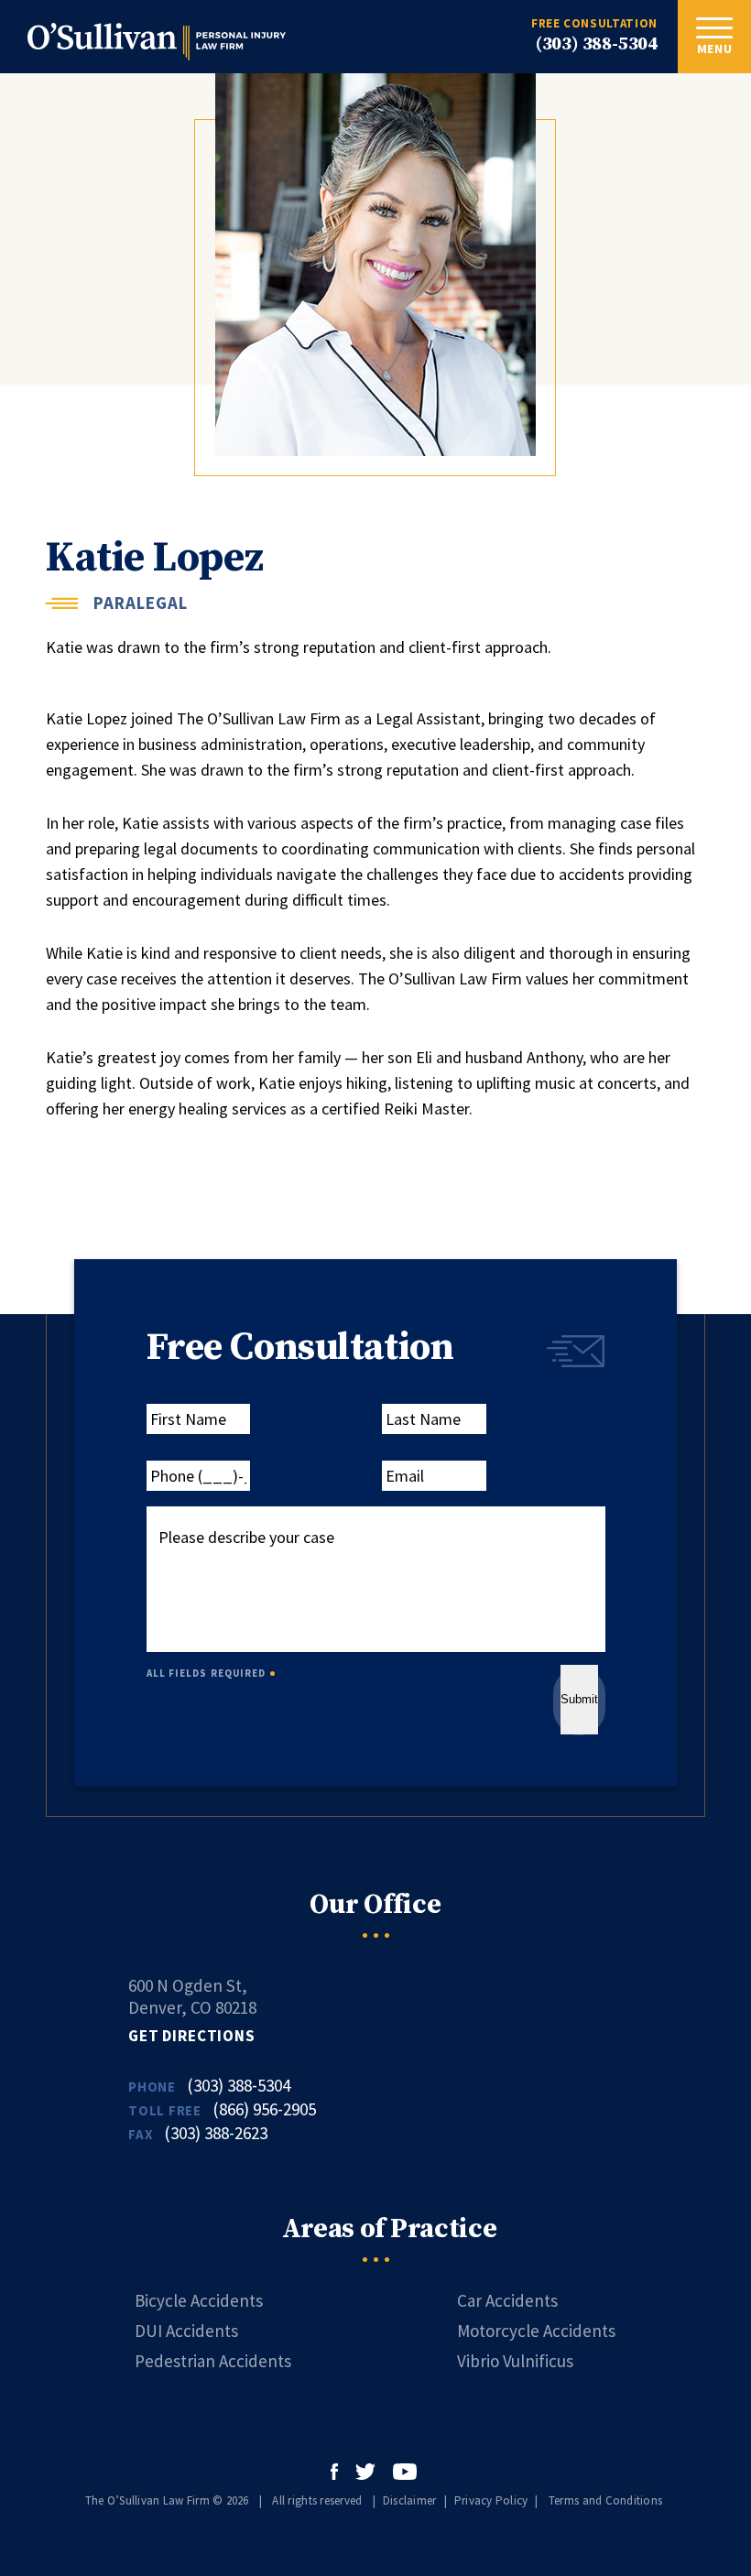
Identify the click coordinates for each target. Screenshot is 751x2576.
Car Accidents (507, 2300)
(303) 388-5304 (597, 44)
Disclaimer (410, 2500)
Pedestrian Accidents (213, 2361)
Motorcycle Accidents (536, 2331)
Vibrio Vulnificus (515, 2361)
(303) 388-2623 (216, 2133)
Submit (579, 1699)
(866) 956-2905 (264, 2109)
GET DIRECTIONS (192, 2036)
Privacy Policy (491, 2500)
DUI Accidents (186, 2331)
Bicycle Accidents (199, 2300)
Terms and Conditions (605, 2500)
